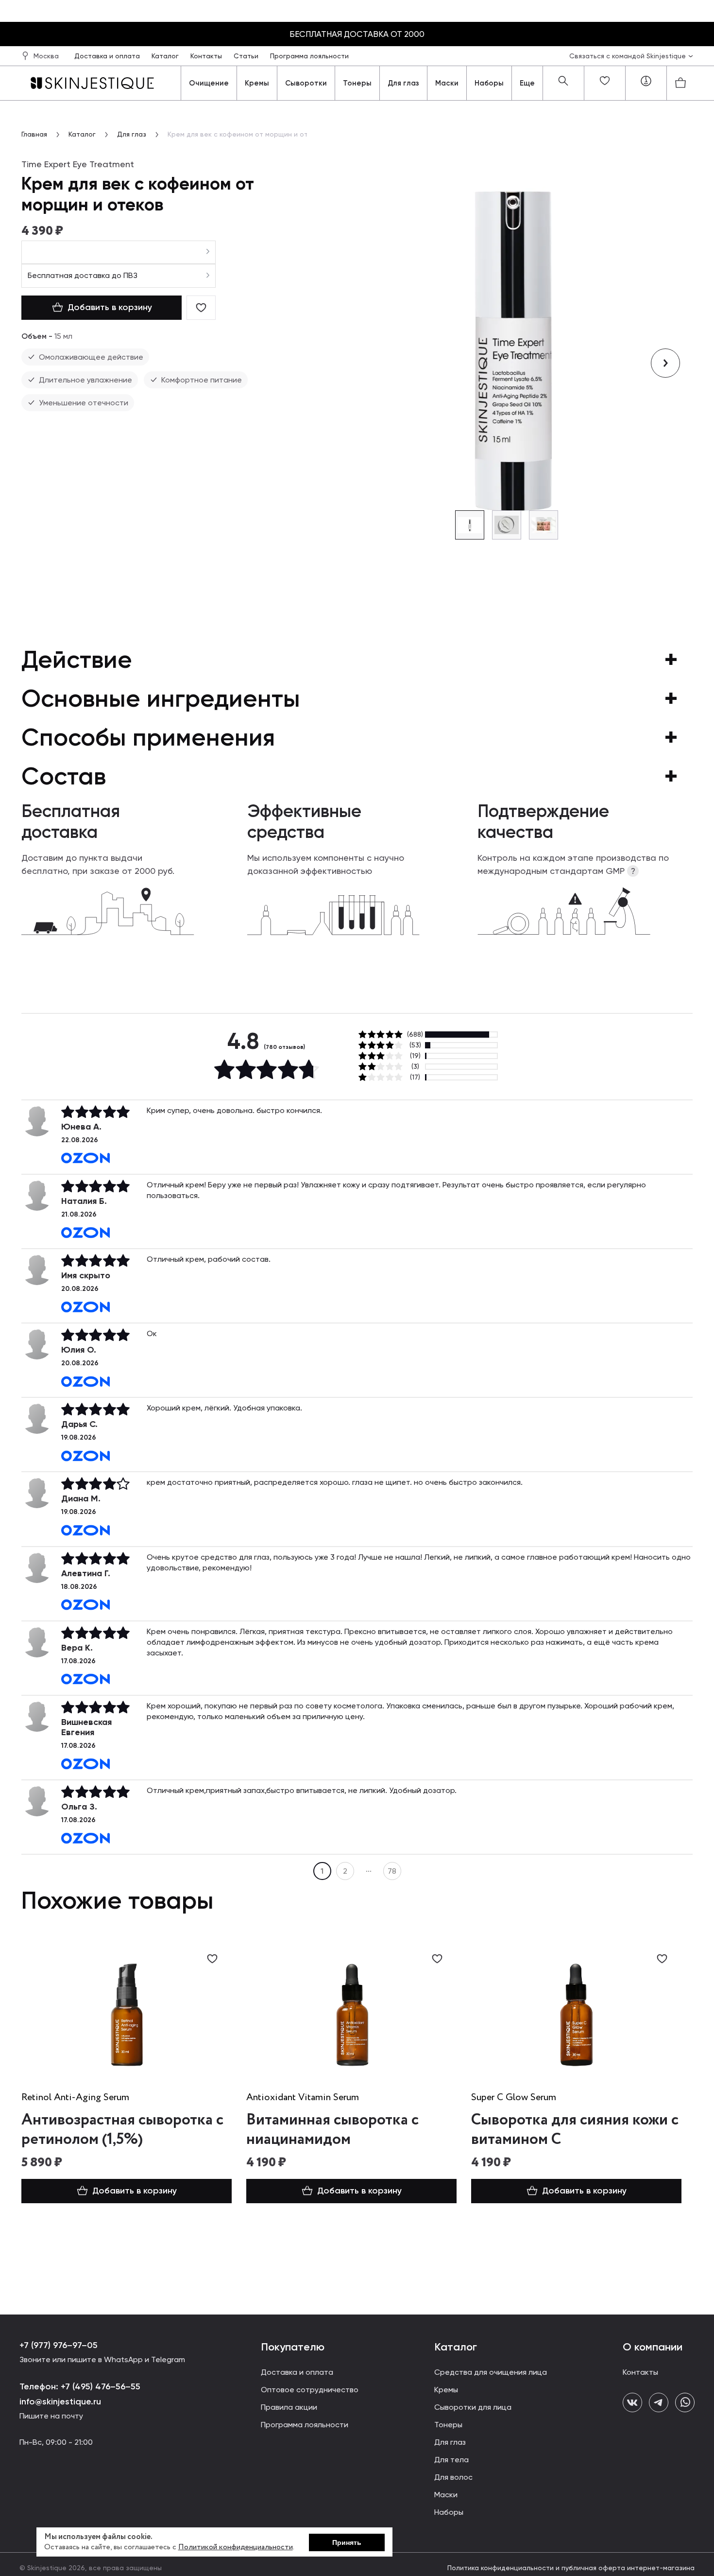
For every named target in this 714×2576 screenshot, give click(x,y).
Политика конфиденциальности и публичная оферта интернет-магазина (571, 2568)
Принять (347, 2542)
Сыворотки (306, 83)
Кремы (257, 83)
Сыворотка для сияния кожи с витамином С (575, 2130)
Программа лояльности (309, 56)
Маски (447, 83)
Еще (527, 83)
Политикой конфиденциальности (236, 2547)
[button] (665, 363)
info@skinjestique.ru (60, 2402)
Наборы (489, 83)
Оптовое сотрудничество (310, 2390)
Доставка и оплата (108, 56)
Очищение (209, 83)
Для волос (453, 2477)
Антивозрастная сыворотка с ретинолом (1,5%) (122, 2130)
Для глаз (403, 83)
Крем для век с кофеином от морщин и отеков (246, 134)
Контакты (207, 56)
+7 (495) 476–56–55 (99, 2386)
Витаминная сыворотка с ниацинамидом (332, 2130)
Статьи (247, 56)
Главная (34, 134)
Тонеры (357, 83)
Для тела (451, 2460)
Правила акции (289, 2407)
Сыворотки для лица (473, 2407)
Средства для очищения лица (491, 2372)
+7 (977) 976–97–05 (59, 2345)
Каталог (166, 56)
